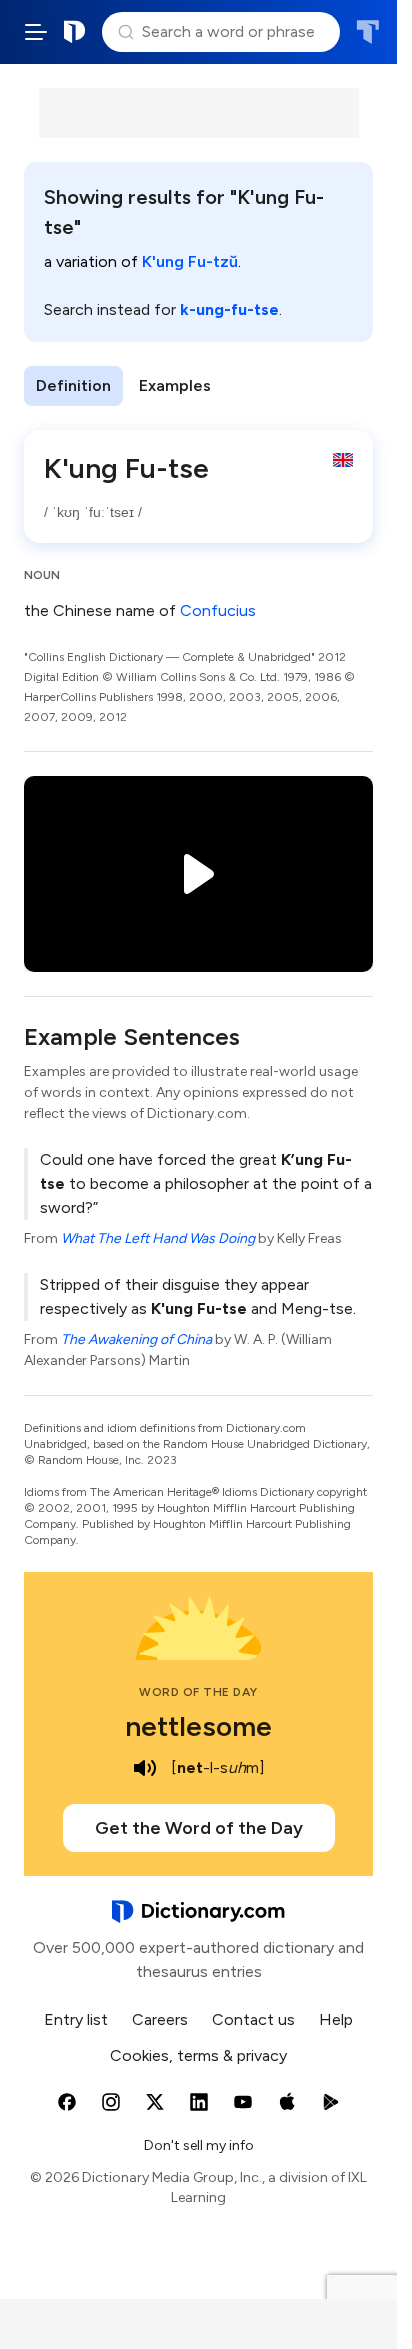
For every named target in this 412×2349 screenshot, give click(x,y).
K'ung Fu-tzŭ (190, 261)
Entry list (76, 2019)
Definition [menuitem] (73, 385)
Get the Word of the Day (199, 1828)
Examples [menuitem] (175, 385)
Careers (160, 2019)
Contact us (253, 2019)
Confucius (218, 610)
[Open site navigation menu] (36, 32)
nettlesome (198, 1726)
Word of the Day (198, 1692)
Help (336, 2019)
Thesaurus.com (367, 32)
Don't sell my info (199, 2145)
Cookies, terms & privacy (198, 2055)
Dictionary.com (75, 32)
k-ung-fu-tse (229, 309)
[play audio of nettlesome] (145, 1768)
